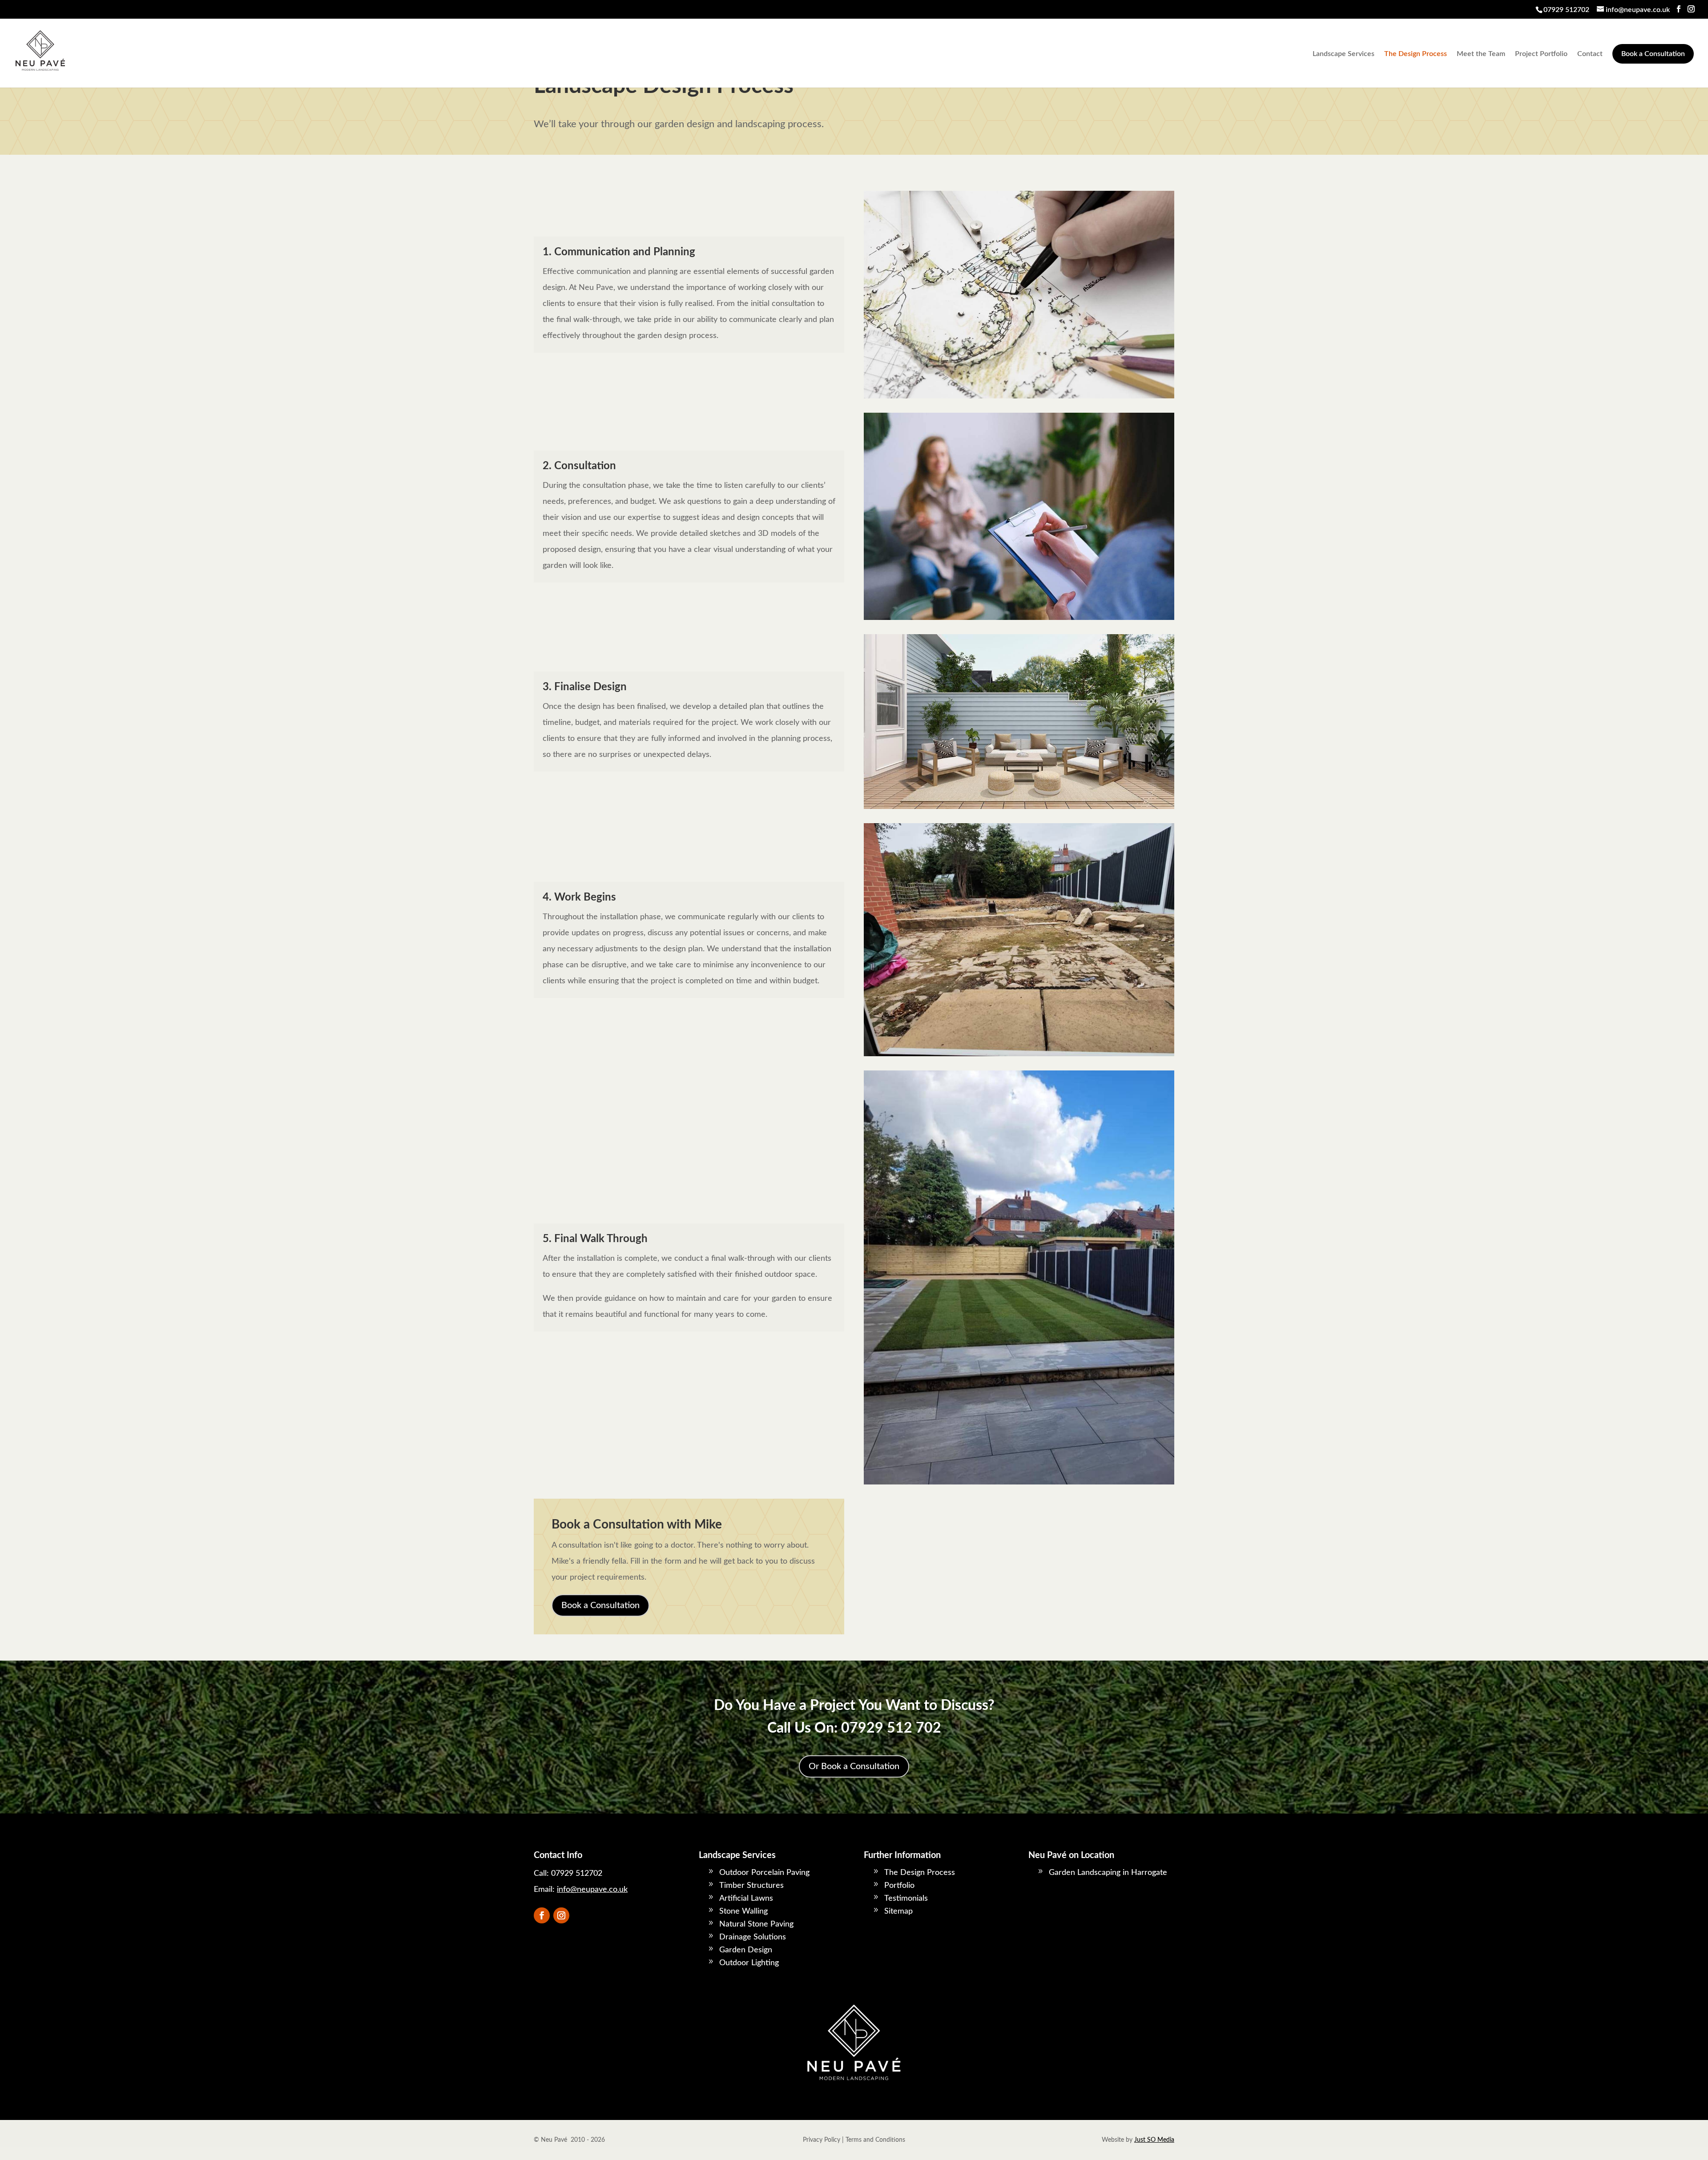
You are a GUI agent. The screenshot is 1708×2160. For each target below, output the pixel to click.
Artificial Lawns (746, 1899)
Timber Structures (751, 1886)
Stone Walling (743, 1911)
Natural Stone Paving (756, 1924)
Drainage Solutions (753, 1937)
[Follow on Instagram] (561, 1915)
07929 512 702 (891, 1728)
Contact (1590, 54)
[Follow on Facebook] (542, 1915)
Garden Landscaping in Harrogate (1108, 1873)
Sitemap (898, 1911)
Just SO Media (1154, 2140)
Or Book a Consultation (854, 1766)
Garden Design (746, 1950)
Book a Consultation (1653, 54)
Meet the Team (1481, 54)
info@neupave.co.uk (592, 1890)
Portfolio (899, 1886)
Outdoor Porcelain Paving (764, 1873)
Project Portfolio (1541, 54)
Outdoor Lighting (749, 1963)
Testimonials (906, 1899)
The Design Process (1416, 54)
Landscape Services (1343, 54)
